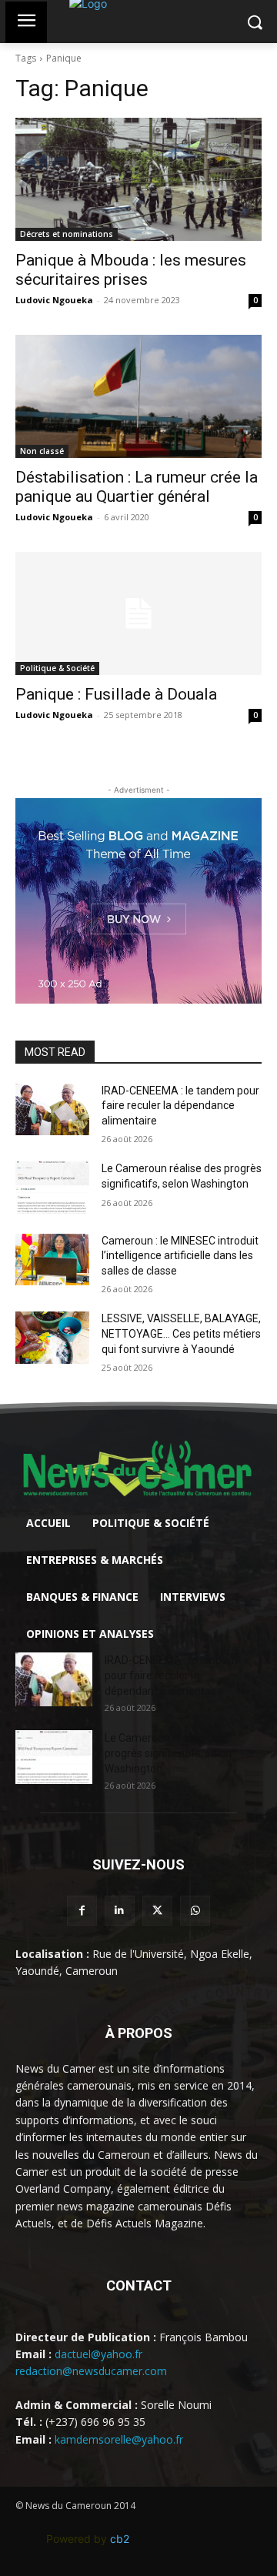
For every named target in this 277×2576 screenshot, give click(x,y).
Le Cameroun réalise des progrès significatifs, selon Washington (168, 1753)
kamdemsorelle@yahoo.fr (119, 2439)
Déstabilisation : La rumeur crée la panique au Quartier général (137, 487)
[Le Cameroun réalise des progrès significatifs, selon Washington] (52, 1187)
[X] (157, 1911)
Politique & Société (57, 668)
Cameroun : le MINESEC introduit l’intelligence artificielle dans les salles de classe (180, 1256)
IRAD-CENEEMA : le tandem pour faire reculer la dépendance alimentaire (180, 1106)
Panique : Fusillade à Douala (116, 694)
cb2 (120, 2539)
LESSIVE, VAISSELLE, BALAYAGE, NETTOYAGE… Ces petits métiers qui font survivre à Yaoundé (181, 1333)
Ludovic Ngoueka (54, 300)
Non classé (42, 451)
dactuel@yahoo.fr (98, 2354)
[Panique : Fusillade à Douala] (138, 613)
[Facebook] (82, 1911)
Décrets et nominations (67, 234)
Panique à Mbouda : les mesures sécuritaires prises (131, 270)
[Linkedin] (120, 1911)
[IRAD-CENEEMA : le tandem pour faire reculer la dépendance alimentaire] (52, 1109)
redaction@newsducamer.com (91, 2371)
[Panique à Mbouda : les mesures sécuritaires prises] (138, 179)
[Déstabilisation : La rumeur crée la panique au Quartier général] (138, 396)
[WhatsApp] (195, 1911)
